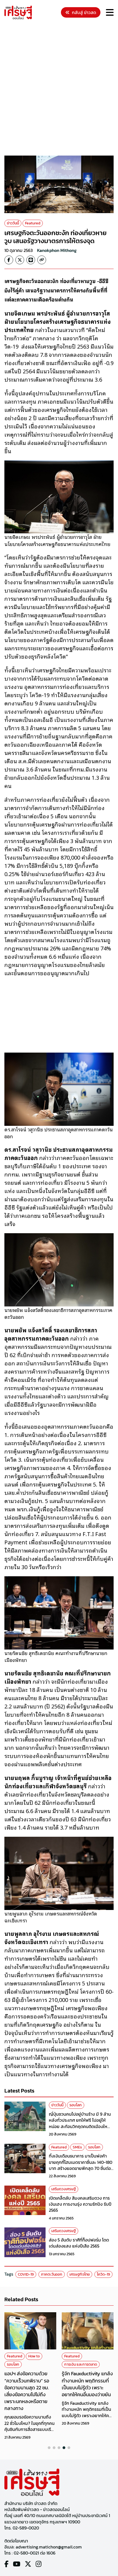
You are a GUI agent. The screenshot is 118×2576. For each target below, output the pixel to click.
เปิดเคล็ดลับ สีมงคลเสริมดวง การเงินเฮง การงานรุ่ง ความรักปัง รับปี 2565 (80, 2204)
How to (34, 2356)
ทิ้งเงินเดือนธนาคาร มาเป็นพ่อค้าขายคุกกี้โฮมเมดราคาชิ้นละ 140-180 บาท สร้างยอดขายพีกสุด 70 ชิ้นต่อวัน (81, 2165)
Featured (33, 223)
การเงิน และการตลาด (81, 2364)
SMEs (77, 2147)
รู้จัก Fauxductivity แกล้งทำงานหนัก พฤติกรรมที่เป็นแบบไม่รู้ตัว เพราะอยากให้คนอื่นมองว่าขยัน (87, 2384)
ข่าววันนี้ (13, 223)
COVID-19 (26, 2274)
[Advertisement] (59, 88)
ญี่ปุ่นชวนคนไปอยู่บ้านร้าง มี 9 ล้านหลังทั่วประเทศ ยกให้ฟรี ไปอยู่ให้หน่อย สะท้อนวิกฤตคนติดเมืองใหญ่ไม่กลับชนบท (80, 2123)
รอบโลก (76, 2105)
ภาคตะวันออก (52, 2274)
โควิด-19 (103, 2274)
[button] (49, 2448)
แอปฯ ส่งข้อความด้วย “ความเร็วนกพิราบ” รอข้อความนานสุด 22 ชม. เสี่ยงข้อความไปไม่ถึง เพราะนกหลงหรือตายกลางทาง (27, 2391)
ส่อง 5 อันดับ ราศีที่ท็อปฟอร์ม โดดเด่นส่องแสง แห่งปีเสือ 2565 (79, 2243)
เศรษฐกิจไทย (80, 2274)
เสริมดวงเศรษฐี (64, 2189)
